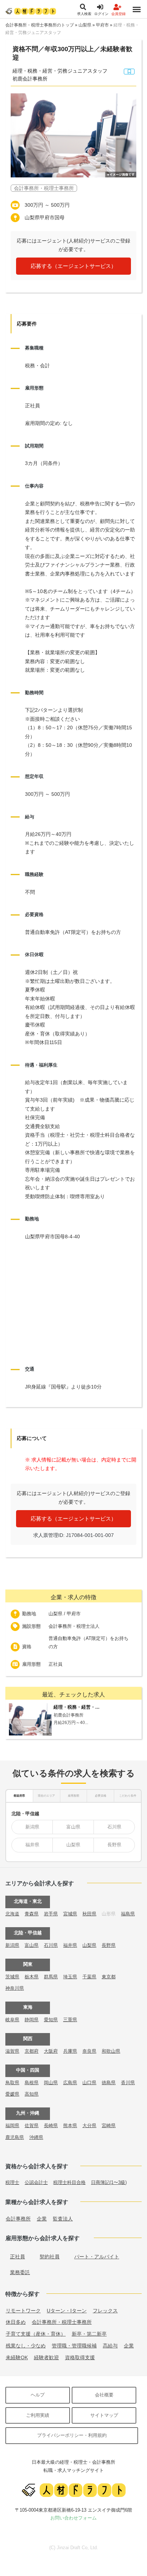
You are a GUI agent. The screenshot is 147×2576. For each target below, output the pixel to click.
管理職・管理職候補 (74, 2346)
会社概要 (104, 2395)
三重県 (70, 2020)
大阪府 (51, 2051)
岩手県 (51, 1914)
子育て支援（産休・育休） (36, 2334)
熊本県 (70, 2126)
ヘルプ (38, 2395)
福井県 (32, 1845)
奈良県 (89, 2051)
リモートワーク (23, 2311)
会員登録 (118, 14)
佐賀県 (32, 2126)
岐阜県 (12, 2020)
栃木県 (32, 1977)
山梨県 (85, 25)
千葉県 (89, 1977)
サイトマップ (104, 2415)
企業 (42, 2219)
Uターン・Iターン (67, 2311)
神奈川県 (15, 1988)
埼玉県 (70, 1977)
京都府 (32, 2051)
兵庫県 (70, 2051)
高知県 (32, 2094)
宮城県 (70, 1914)
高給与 (110, 2346)
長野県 (114, 1845)
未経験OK (17, 2357)
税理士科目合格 (69, 2182)
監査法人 (63, 2219)
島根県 (32, 2083)
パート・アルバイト (97, 2257)
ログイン (101, 14)
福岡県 (12, 2126)
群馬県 (51, 1977)
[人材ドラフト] (31, 11)
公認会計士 (36, 2182)
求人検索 (84, 14)
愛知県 (51, 2020)
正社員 (17, 2257)
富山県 (73, 1827)
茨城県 (12, 1977)
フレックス (105, 2311)
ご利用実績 (38, 2415)
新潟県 (32, 1827)
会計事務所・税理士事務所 (62, 2322)
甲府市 (102, 25)
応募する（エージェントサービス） (73, 266)
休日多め (16, 2322)
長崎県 (51, 2126)
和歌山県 (111, 2051)
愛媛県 (12, 2094)
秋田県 (89, 1914)
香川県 (128, 2083)
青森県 (32, 1914)
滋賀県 (12, 2051)
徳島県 (109, 2083)
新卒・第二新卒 (89, 2334)
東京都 (109, 1977)
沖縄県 (36, 2137)
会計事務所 (18, 2219)
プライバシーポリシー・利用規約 (72, 2435)
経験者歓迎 (46, 2357)
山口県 (89, 2083)
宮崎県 (109, 2126)
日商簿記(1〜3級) (109, 2182)
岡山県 (51, 2083)
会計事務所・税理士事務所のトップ (40, 25)
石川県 (114, 1827)
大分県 (89, 2126)
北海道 (12, 1914)
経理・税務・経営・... (77, 1707)
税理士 (12, 2182)
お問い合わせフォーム (73, 2518)
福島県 (128, 1914)
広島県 (70, 2083)
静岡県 (32, 2020)
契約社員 (50, 2257)
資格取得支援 (80, 2357)
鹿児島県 (15, 2137)
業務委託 (20, 2272)
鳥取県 (12, 2083)
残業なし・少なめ (26, 2346)
